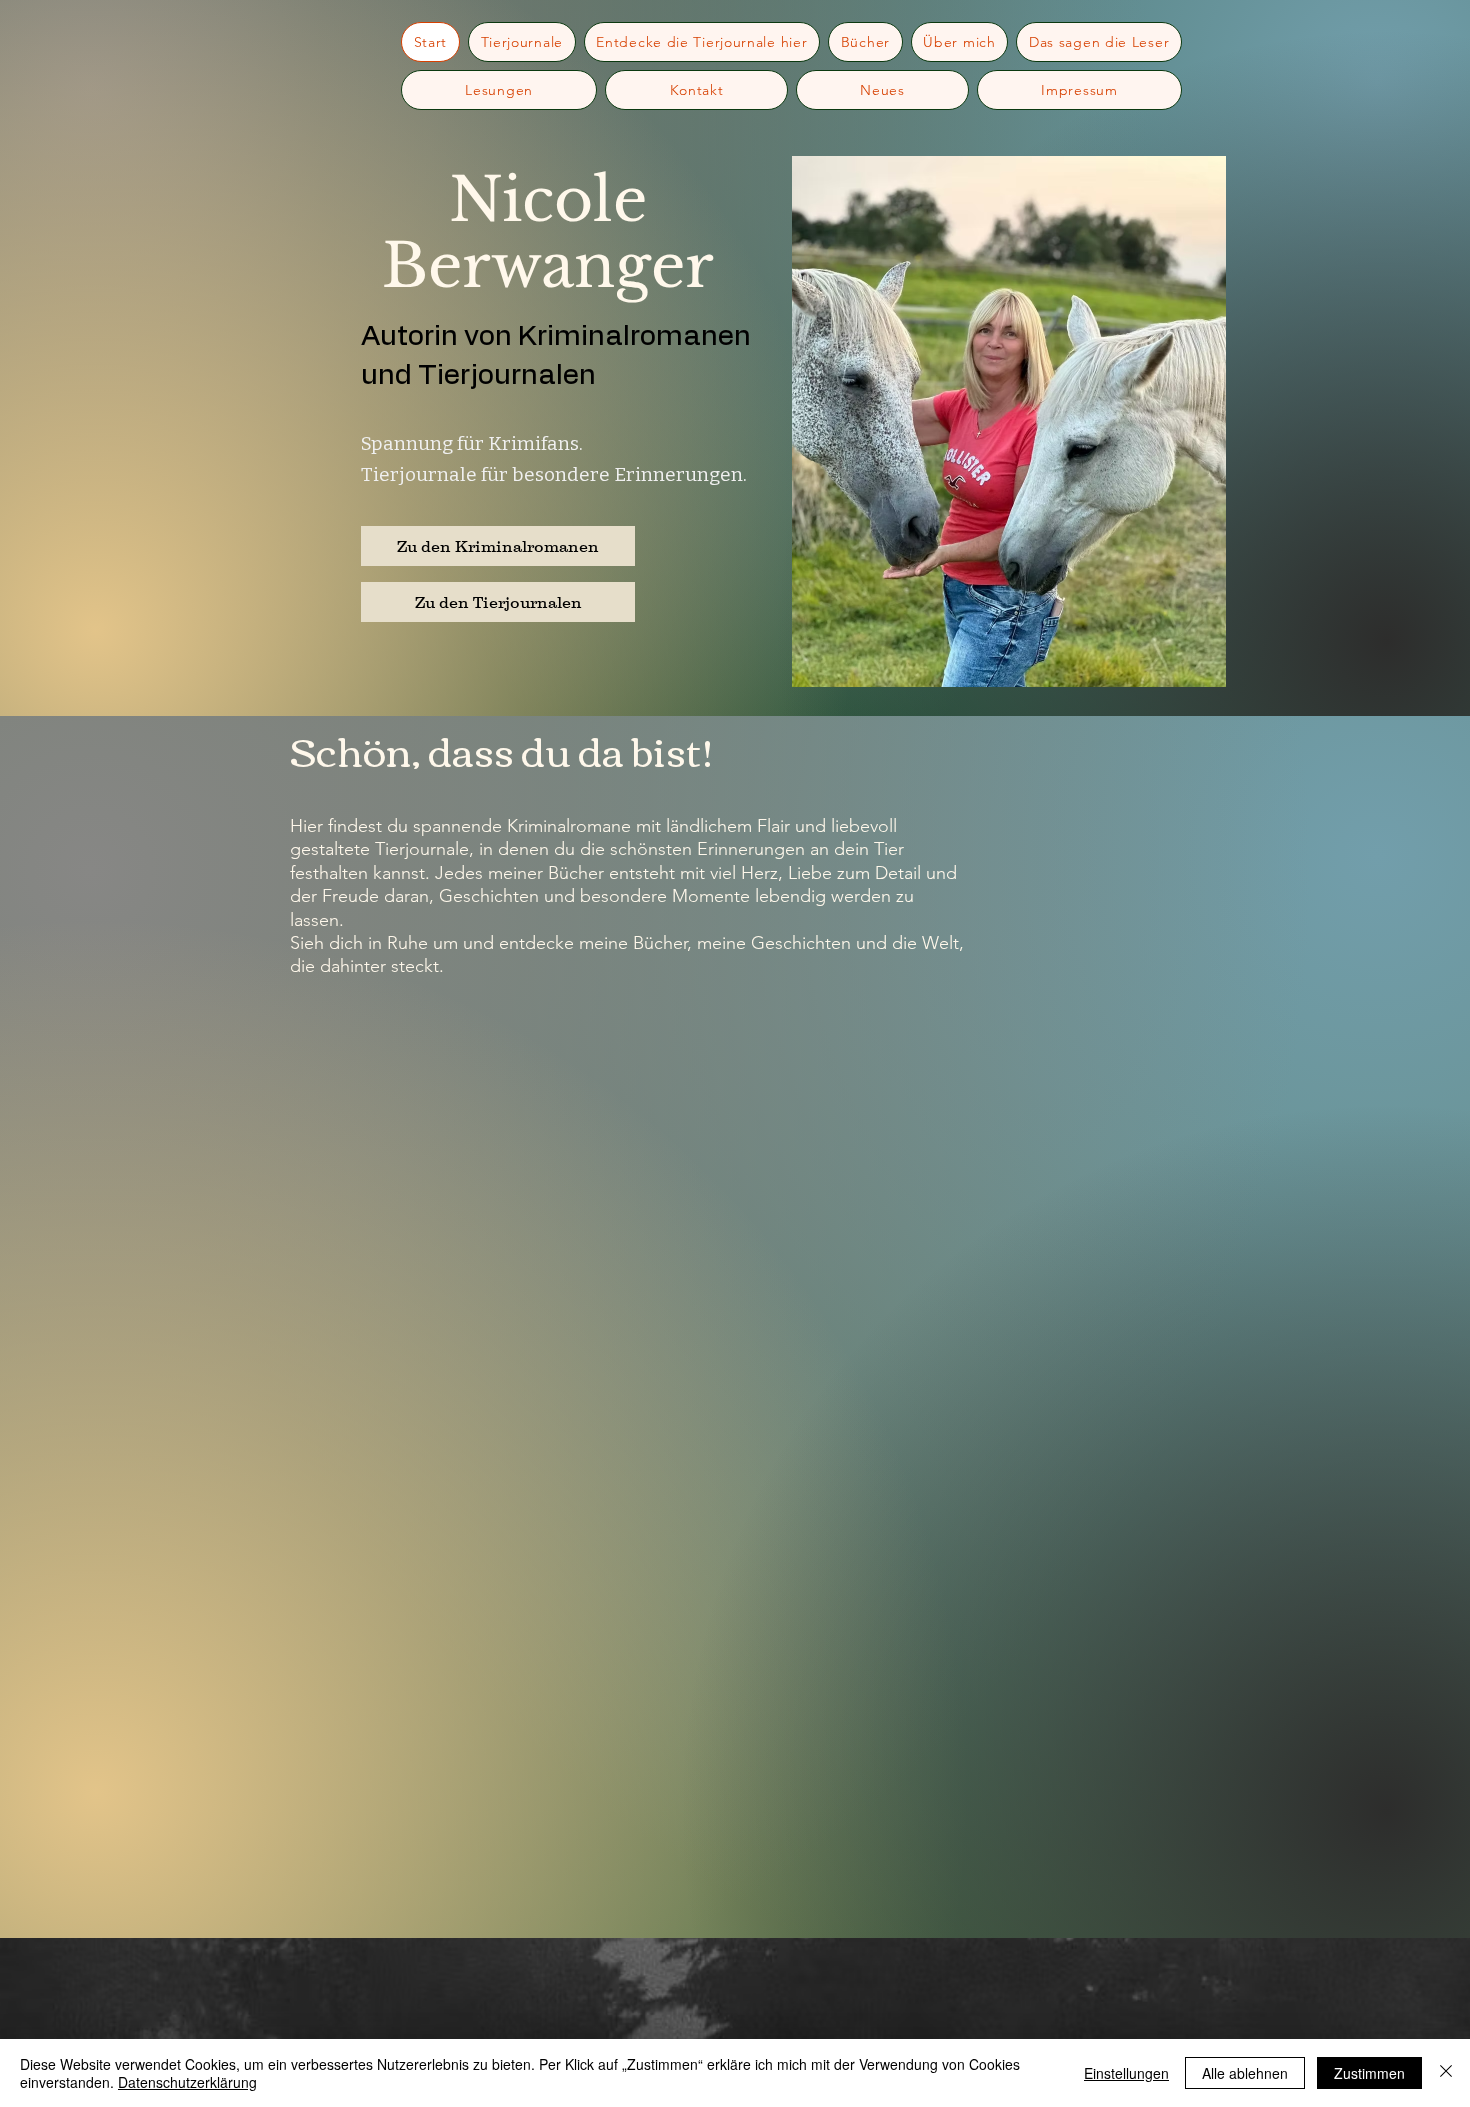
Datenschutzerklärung (187, 2082)
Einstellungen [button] (1126, 2073)
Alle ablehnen (1245, 2073)
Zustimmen (1369, 2073)
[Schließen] (1446, 2073)
